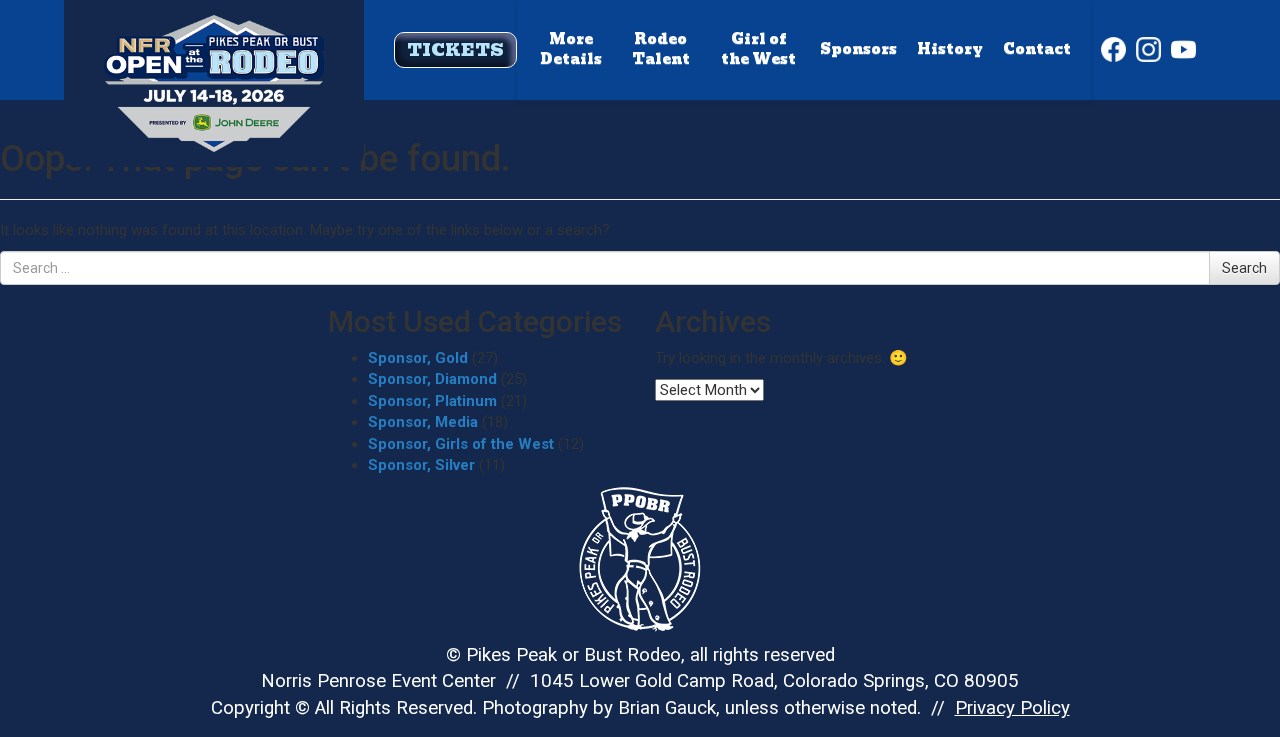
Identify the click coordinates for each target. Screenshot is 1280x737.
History (950, 49)
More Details (571, 49)
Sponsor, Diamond (432, 379)
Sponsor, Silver (421, 465)
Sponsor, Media (423, 422)
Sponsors (858, 49)
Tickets (455, 50)
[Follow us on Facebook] (1113, 49)
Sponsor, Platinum (432, 401)
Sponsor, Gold (418, 358)
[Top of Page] (214, 51)
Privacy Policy (1012, 708)
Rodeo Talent (661, 49)
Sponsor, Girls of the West (461, 444)
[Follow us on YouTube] (1183, 49)
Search (1244, 268)
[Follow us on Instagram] (1148, 49)
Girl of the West (758, 49)
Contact (1037, 49)
